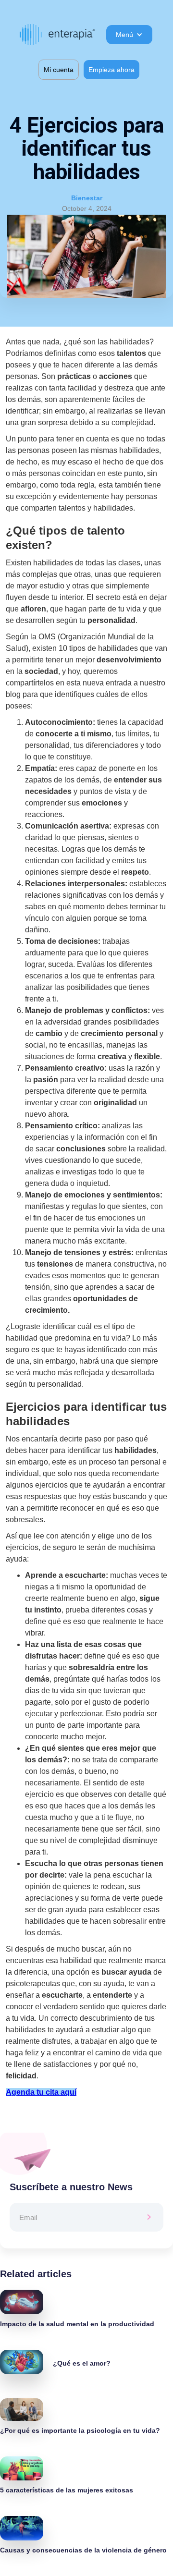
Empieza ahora (111, 70)
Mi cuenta (59, 70)
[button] (129, 35)
